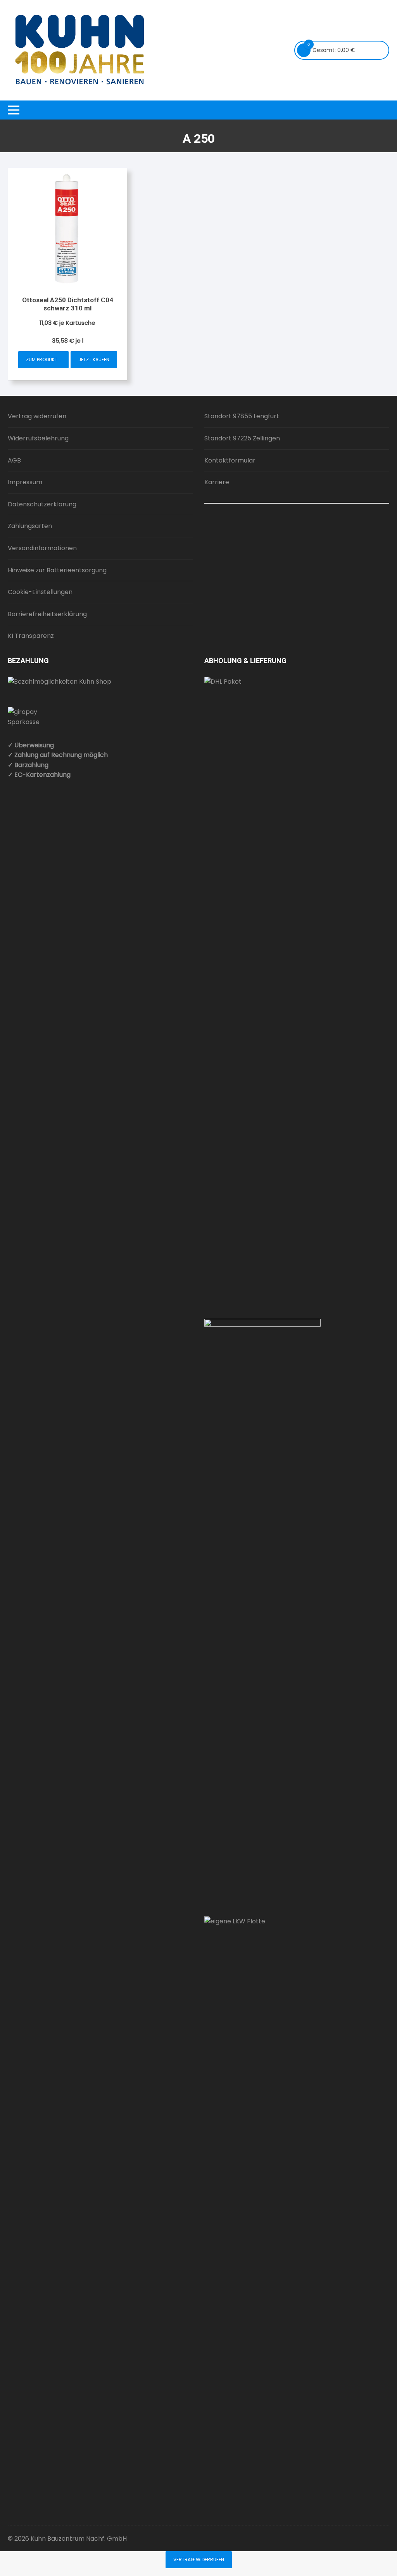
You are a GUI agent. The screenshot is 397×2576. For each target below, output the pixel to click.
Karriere (217, 482)
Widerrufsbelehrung (38, 438)
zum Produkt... (43, 359)
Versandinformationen (42, 548)
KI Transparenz (31, 636)
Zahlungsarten (30, 526)
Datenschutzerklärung (42, 504)
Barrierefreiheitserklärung (47, 614)
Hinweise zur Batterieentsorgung (57, 570)
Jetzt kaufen (94, 359)
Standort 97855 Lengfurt (242, 416)
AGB (14, 460)
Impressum (25, 482)
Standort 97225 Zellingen (242, 438)
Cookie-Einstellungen (40, 592)
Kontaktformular (230, 460)
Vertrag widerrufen (37, 416)
